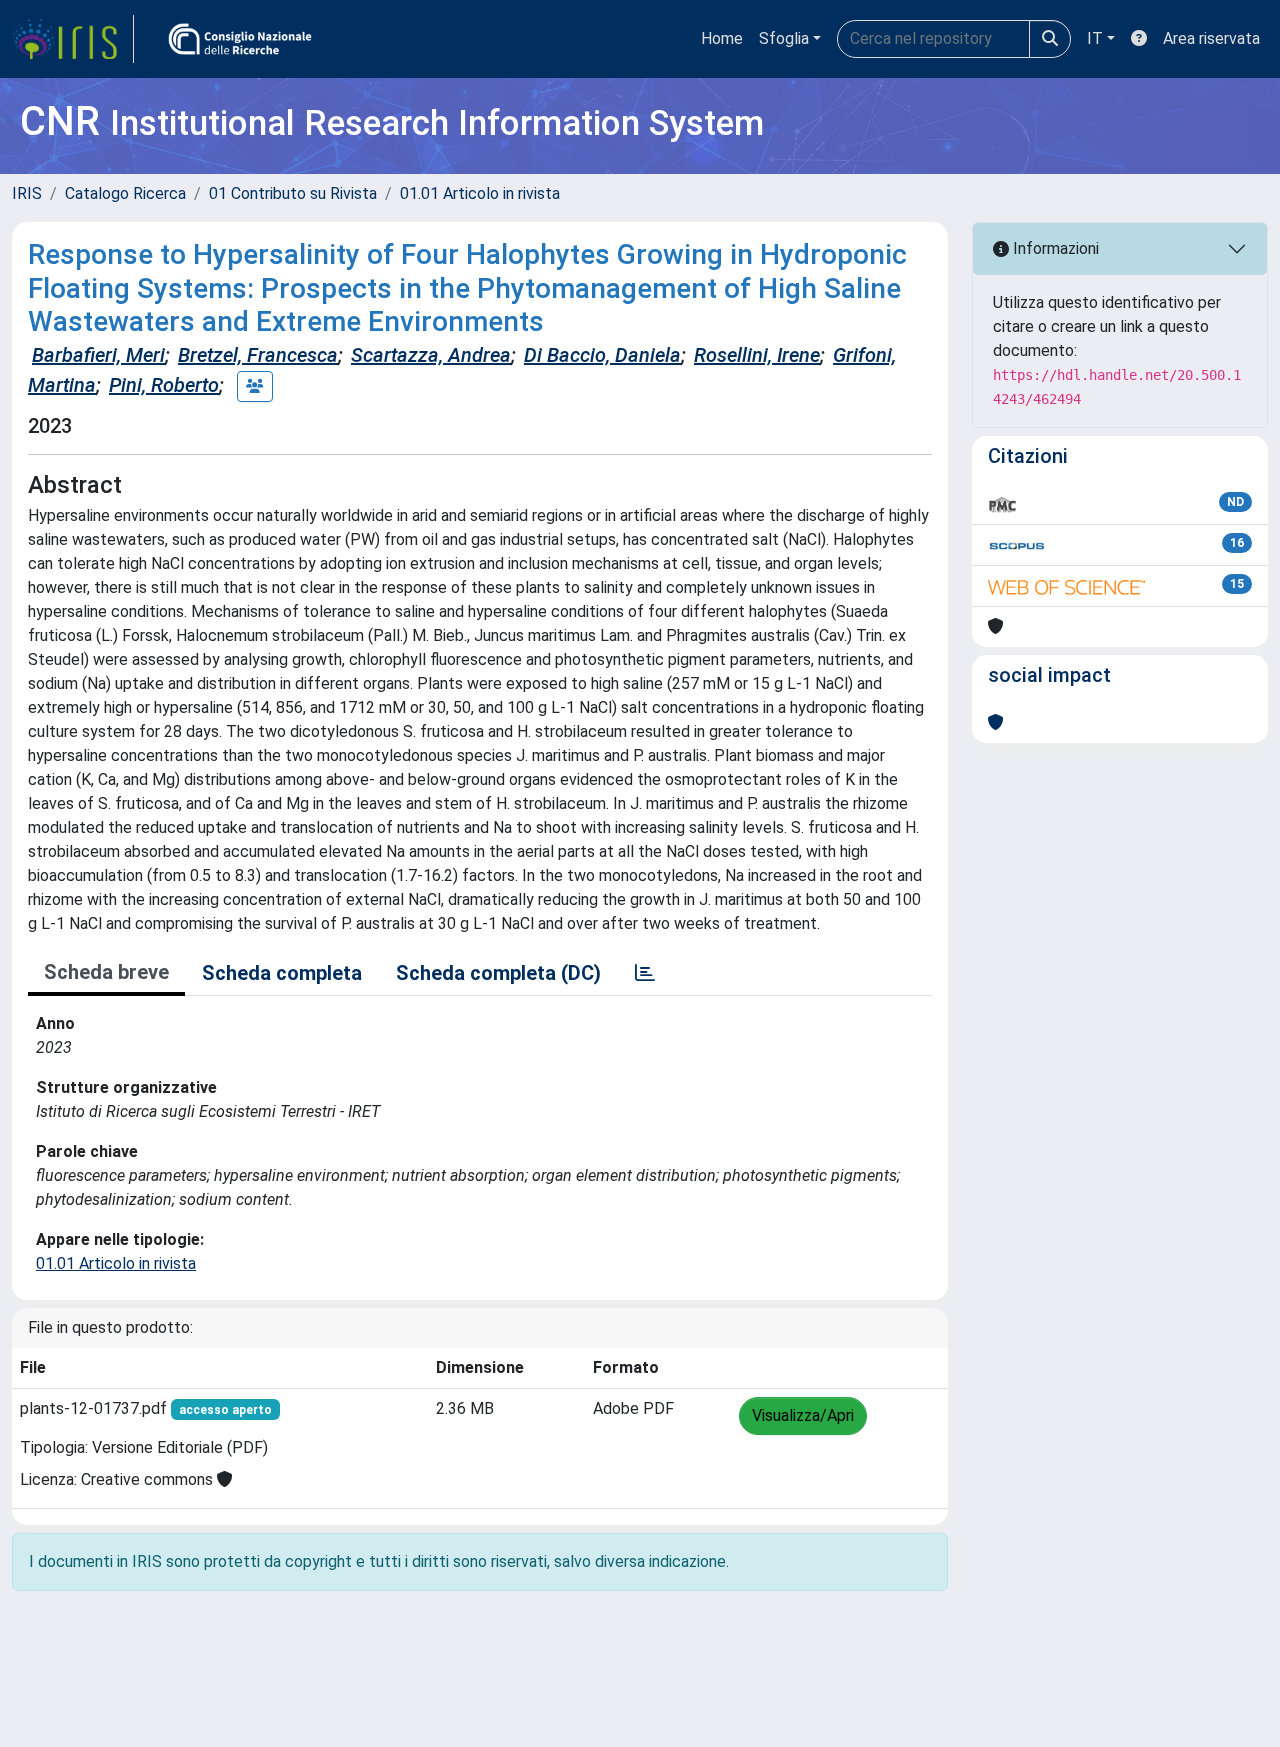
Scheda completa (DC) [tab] (498, 973)
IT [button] (1095, 38)
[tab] (645, 973)
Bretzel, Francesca (258, 355)
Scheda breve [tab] (106, 972)
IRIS (27, 193)
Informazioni (1054, 248)
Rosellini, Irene (757, 355)
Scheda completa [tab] (282, 973)
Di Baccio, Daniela (602, 355)
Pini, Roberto (164, 385)
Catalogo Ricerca (125, 193)
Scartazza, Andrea (431, 355)
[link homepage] (73, 39)
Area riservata (1211, 38)
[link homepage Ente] (240, 39)
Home (722, 38)
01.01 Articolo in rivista (480, 193)
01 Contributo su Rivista (293, 193)
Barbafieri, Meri (98, 355)
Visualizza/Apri (803, 1415)
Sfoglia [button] (784, 38)
